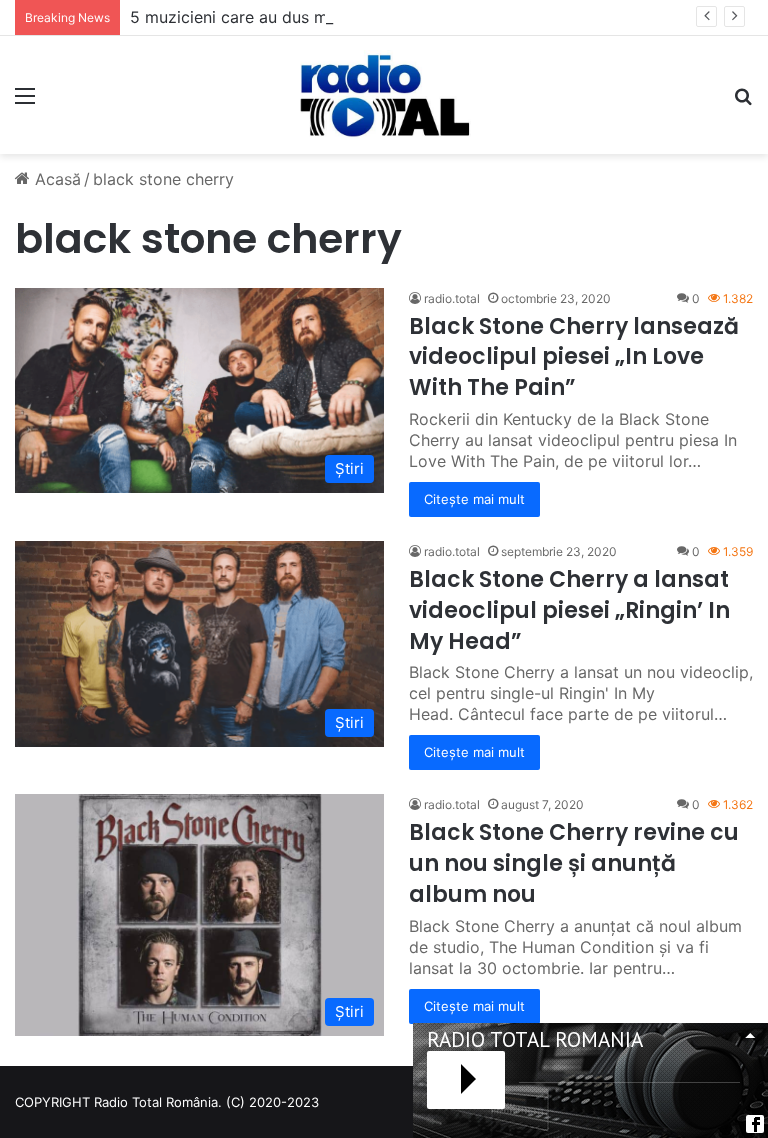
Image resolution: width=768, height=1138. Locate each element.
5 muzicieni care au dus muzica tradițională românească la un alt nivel (395, 17)
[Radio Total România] (384, 95)
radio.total (452, 298)
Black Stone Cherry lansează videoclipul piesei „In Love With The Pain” (574, 357)
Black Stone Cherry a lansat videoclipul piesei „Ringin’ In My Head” (569, 610)
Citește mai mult (474, 499)
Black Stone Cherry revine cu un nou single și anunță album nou (574, 863)
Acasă (55, 179)
